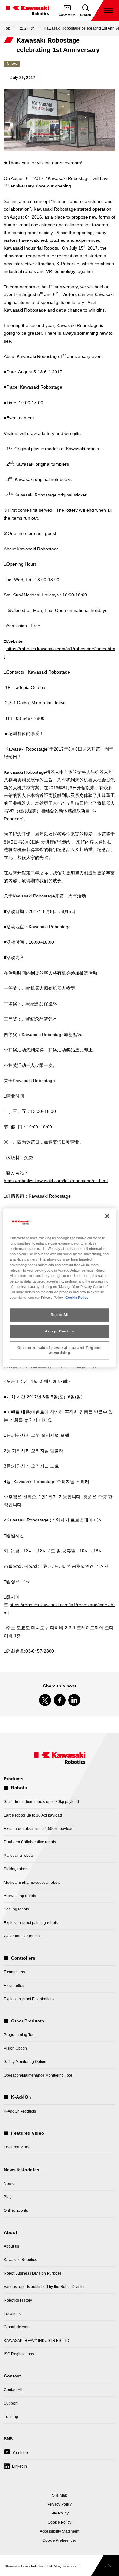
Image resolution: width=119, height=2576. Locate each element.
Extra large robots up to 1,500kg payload (39, 1829)
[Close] (107, 1216)
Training (11, 2417)
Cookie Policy (77, 1298)
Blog (8, 2197)
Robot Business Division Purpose (33, 2273)
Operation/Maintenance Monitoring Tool (38, 2075)
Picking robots (16, 1869)
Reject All (60, 1315)
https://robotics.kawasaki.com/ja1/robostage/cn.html (56, 1181)
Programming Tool (20, 2035)
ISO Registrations (19, 2354)
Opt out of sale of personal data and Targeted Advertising (60, 1350)
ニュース (27, 28)
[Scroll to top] (105, 2566)
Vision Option (15, 2048)
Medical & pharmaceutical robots (32, 1883)
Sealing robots (16, 1909)
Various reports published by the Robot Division (45, 2287)
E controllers (15, 1986)
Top (7, 28)
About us (11, 2246)
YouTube (16, 2455)
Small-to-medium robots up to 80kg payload (41, 1802)
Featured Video (17, 2147)
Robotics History (18, 2300)
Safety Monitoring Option (25, 2062)
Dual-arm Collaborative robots (30, 1842)
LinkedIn (20, 2466)
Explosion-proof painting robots (31, 1923)
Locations (12, 2314)
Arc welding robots (20, 1896)
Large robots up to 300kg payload (33, 1815)
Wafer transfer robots (22, 1936)
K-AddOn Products (20, 2111)
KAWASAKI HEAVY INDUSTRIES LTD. (37, 2341)
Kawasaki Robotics (20, 2260)
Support (11, 2403)
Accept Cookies (60, 1331)
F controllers (14, 1972)
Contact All (13, 2390)
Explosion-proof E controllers (29, 1999)
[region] (59, 1288)
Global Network (17, 2327)
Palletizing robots (19, 1856)
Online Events (16, 2211)
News (9, 2184)
